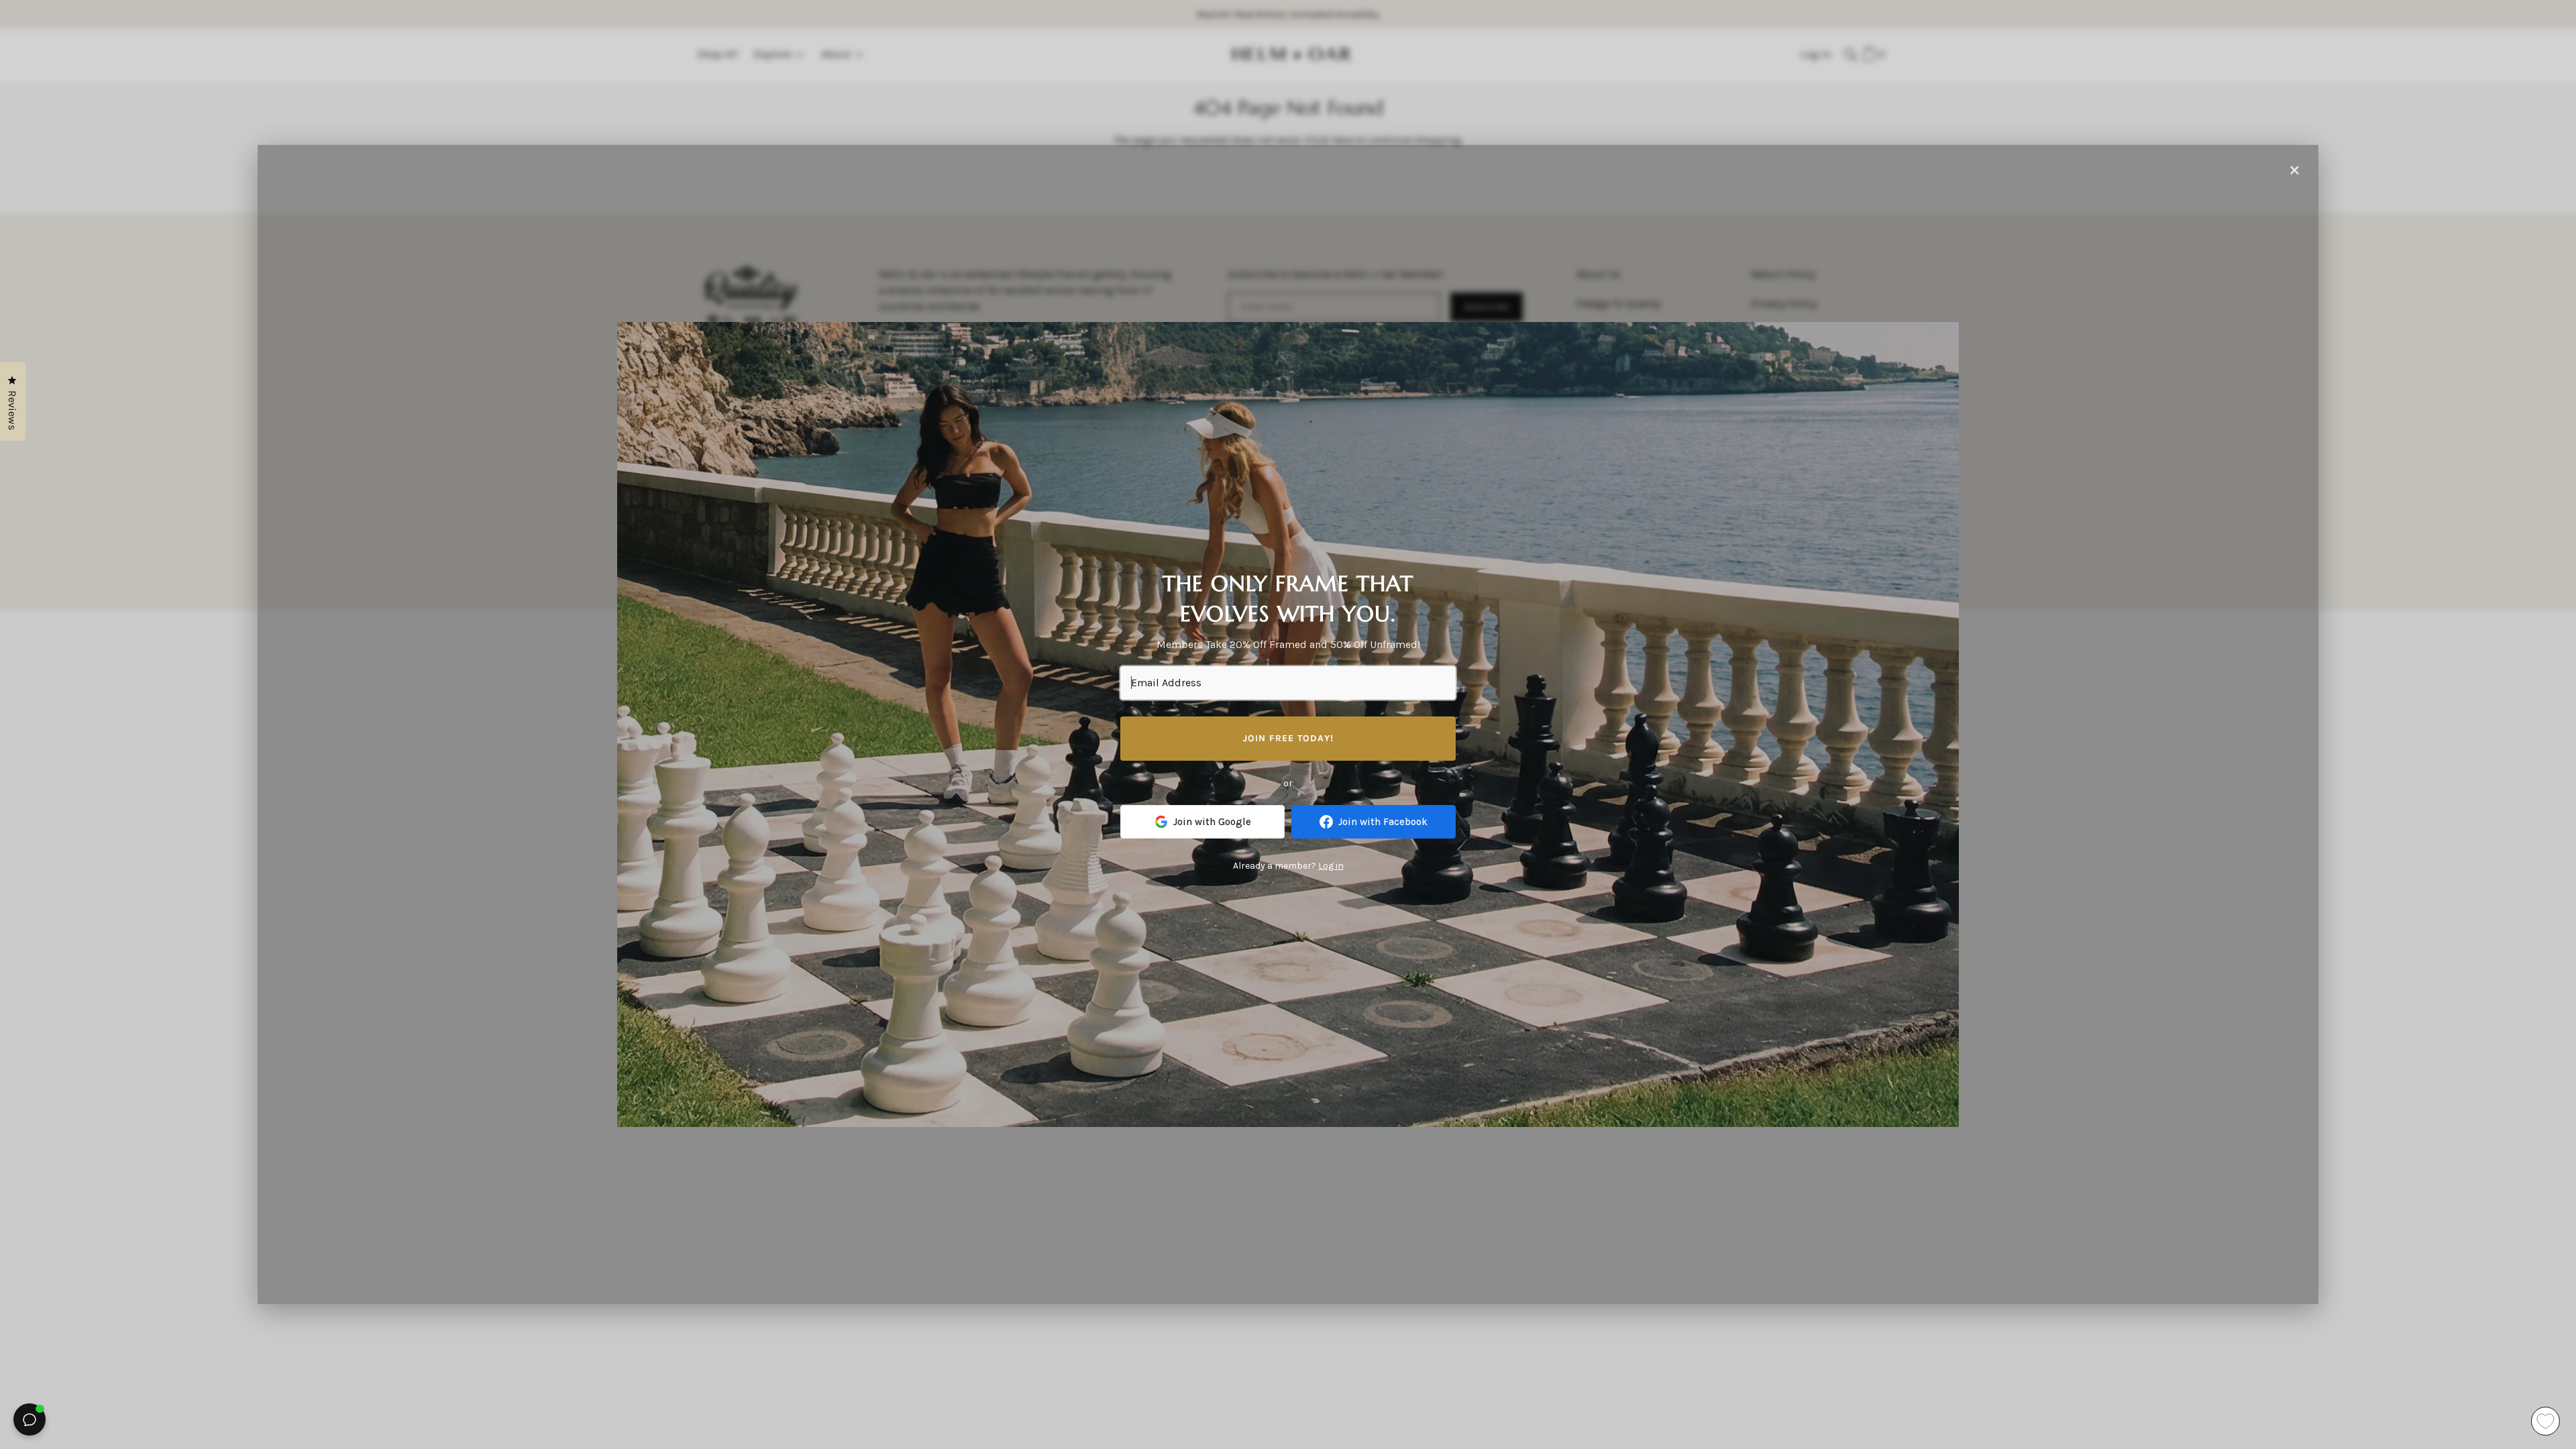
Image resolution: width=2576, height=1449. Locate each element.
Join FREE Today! (1288, 738)
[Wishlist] (2545, 1421)
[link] (1202, 822)
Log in (1331, 866)
